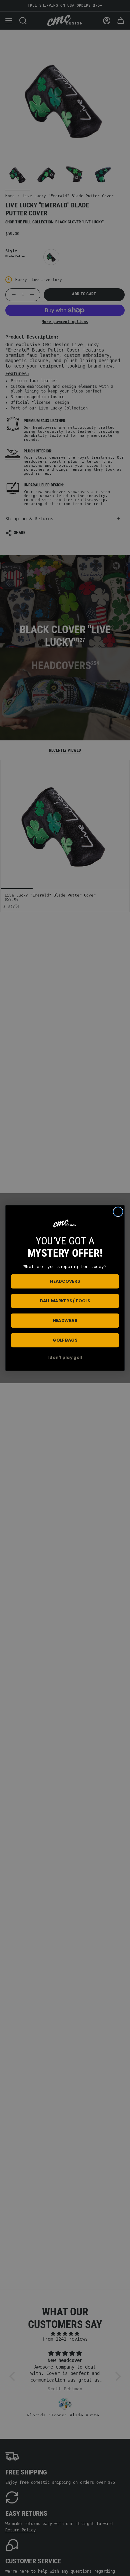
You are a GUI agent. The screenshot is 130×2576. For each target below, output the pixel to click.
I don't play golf (65, 1358)
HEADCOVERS (65, 1281)
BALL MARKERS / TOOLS (65, 1301)
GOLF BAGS (65, 1340)
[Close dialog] (118, 1212)
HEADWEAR (65, 1320)
